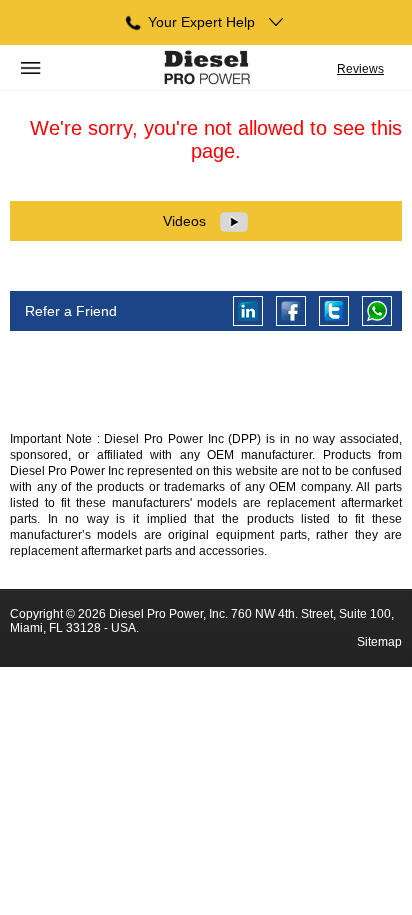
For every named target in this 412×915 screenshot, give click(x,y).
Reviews (360, 69)
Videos (186, 221)
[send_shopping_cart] (207, 68)
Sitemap (379, 642)
